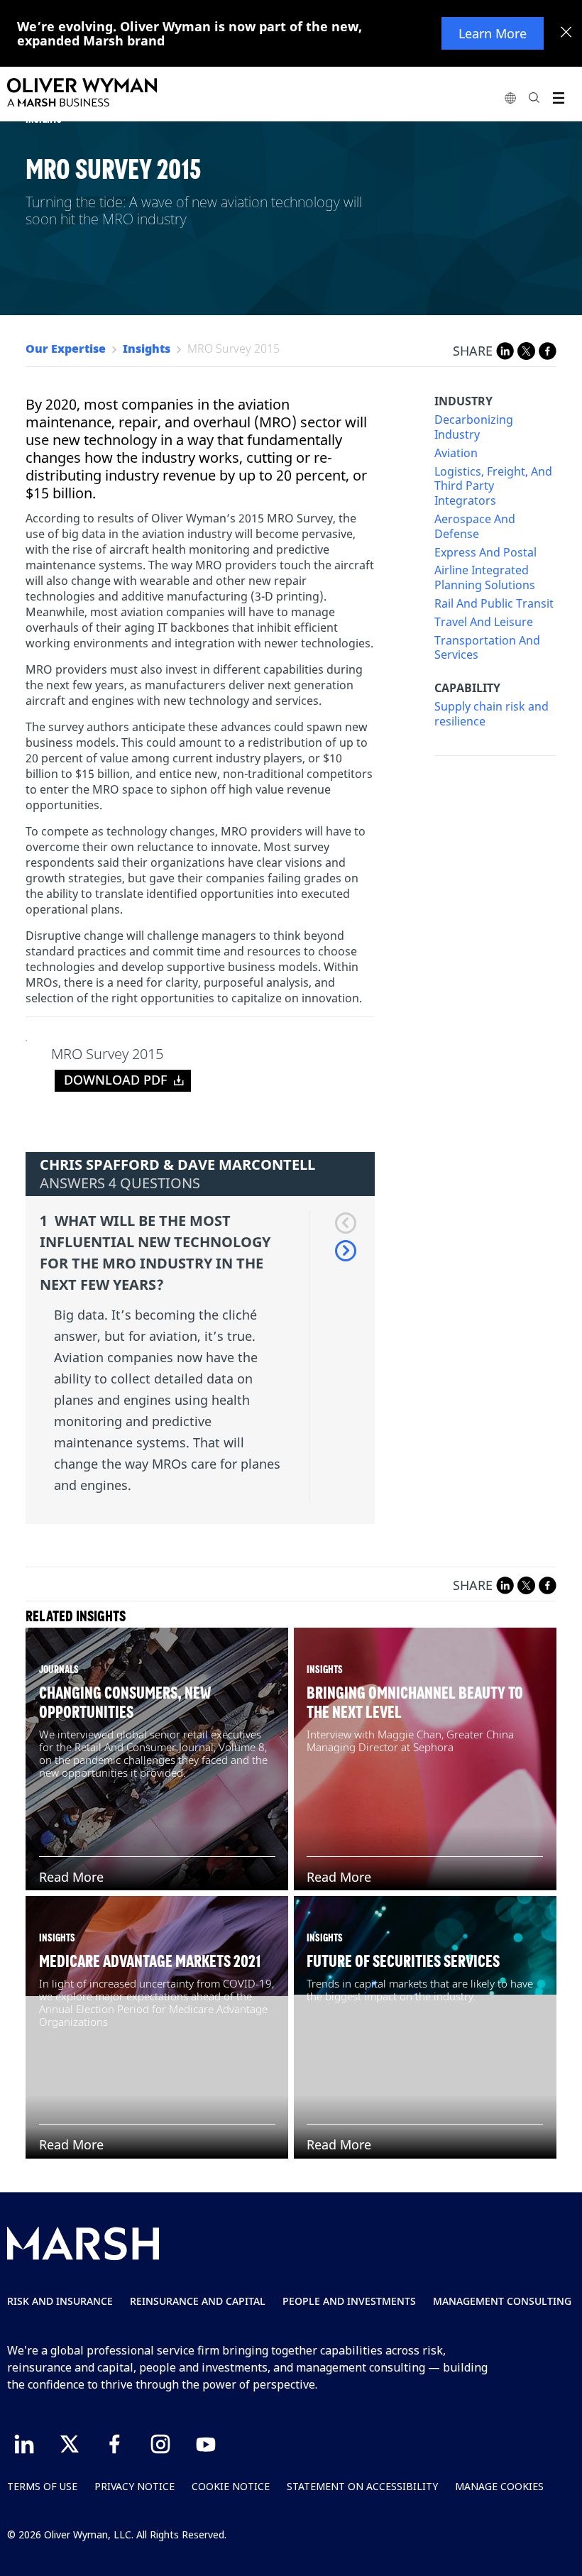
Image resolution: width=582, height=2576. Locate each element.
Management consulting (502, 2301)
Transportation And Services (487, 648)
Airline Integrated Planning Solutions (485, 578)
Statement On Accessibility (362, 2486)
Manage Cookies (499, 2486)
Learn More (493, 33)
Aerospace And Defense (475, 527)
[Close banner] (566, 33)
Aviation (456, 453)
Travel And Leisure (484, 622)
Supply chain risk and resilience (492, 714)
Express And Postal (485, 553)
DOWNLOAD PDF (116, 1080)
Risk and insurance (60, 2301)
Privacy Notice (134, 2486)
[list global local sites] (510, 98)
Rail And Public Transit (494, 604)
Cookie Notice (231, 2486)
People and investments (349, 2301)
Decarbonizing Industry (474, 427)
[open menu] (558, 98)
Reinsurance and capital (198, 2301)
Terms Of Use (42, 2486)
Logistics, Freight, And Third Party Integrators (493, 486)
